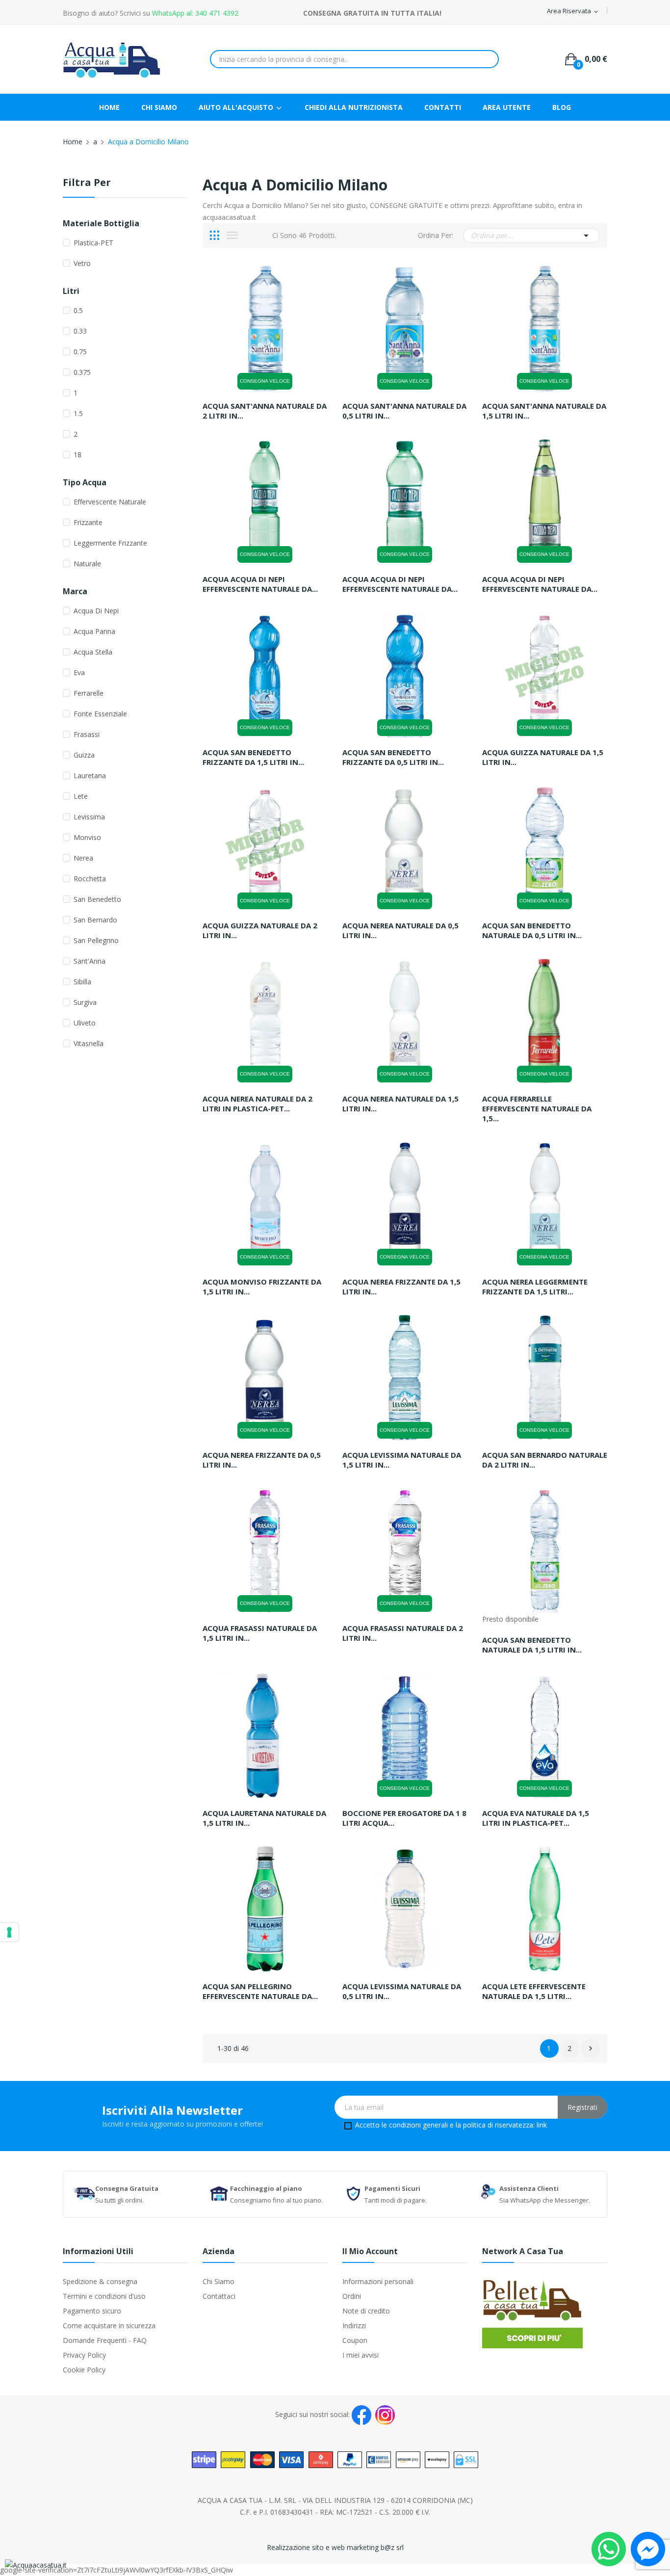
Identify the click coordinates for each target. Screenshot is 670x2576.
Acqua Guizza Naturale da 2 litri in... (260, 930)
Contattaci (219, 2296)
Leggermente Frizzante (110, 543)
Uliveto (85, 1023)
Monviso (87, 837)
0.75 (80, 352)
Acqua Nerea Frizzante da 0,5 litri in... (262, 1460)
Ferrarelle (89, 693)
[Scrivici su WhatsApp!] (609, 2548)
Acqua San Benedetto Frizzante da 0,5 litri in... (393, 757)
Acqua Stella (93, 652)
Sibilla (82, 982)
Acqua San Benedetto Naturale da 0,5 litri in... (532, 930)
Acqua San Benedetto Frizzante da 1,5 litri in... (253, 757)
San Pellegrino (96, 940)
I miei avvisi (361, 2355)
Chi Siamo (219, 2281)
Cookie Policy (84, 2370)
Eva (79, 672)
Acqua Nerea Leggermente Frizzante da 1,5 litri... (535, 1287)
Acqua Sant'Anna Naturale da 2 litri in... (265, 411)
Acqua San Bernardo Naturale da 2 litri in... (545, 1460)
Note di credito (366, 2311)
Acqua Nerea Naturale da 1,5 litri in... (400, 1104)
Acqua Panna (94, 631)
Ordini (352, 2296)
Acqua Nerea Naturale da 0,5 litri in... (400, 930)
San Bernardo (95, 920)
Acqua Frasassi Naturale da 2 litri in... (403, 1633)
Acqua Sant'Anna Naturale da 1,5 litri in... (544, 411)
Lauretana (90, 775)
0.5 (78, 310)
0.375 (82, 372)
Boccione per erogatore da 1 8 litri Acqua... (404, 1818)
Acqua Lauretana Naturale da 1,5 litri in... (264, 1818)
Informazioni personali (378, 2281)
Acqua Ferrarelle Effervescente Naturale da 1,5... (537, 1108)
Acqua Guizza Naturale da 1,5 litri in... (543, 757)
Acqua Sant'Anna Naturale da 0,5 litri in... (404, 411)
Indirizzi (354, 2326)
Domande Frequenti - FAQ (105, 2340)
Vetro (82, 263)
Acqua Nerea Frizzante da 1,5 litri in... (401, 1287)
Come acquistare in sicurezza (109, 2326)
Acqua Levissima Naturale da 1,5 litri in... (402, 1460)
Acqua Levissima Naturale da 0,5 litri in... (402, 1991)
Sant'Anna (90, 961)
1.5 (78, 413)
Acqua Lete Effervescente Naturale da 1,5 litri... (534, 1991)
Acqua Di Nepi (96, 611)
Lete (81, 796)
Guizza (84, 755)
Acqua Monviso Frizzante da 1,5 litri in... (262, 1287)
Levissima (89, 817)
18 (77, 455)
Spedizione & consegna (100, 2281)
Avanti (591, 2049)
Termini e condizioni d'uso (104, 2296)
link (542, 2125)
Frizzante (88, 522)
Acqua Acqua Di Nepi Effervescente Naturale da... (260, 584)
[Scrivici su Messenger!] (648, 2548)
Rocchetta (90, 879)
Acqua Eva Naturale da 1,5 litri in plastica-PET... (536, 1818)
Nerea (83, 858)
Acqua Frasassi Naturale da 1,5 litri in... (260, 1633)
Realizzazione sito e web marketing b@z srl (335, 2547)
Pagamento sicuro (92, 2311)
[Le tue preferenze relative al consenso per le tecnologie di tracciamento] (9, 1932)
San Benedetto (97, 899)
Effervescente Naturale (110, 502)
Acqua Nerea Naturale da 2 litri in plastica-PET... (258, 1104)
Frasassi (87, 734)
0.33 (80, 331)
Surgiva (85, 1002)
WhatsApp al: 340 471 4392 (195, 13)
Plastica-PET (93, 243)
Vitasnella (89, 1043)
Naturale (87, 564)
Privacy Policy (84, 2355)
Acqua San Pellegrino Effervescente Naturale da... (260, 1991)
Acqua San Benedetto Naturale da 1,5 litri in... (532, 1645)
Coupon (355, 2340)
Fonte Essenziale (100, 714)
